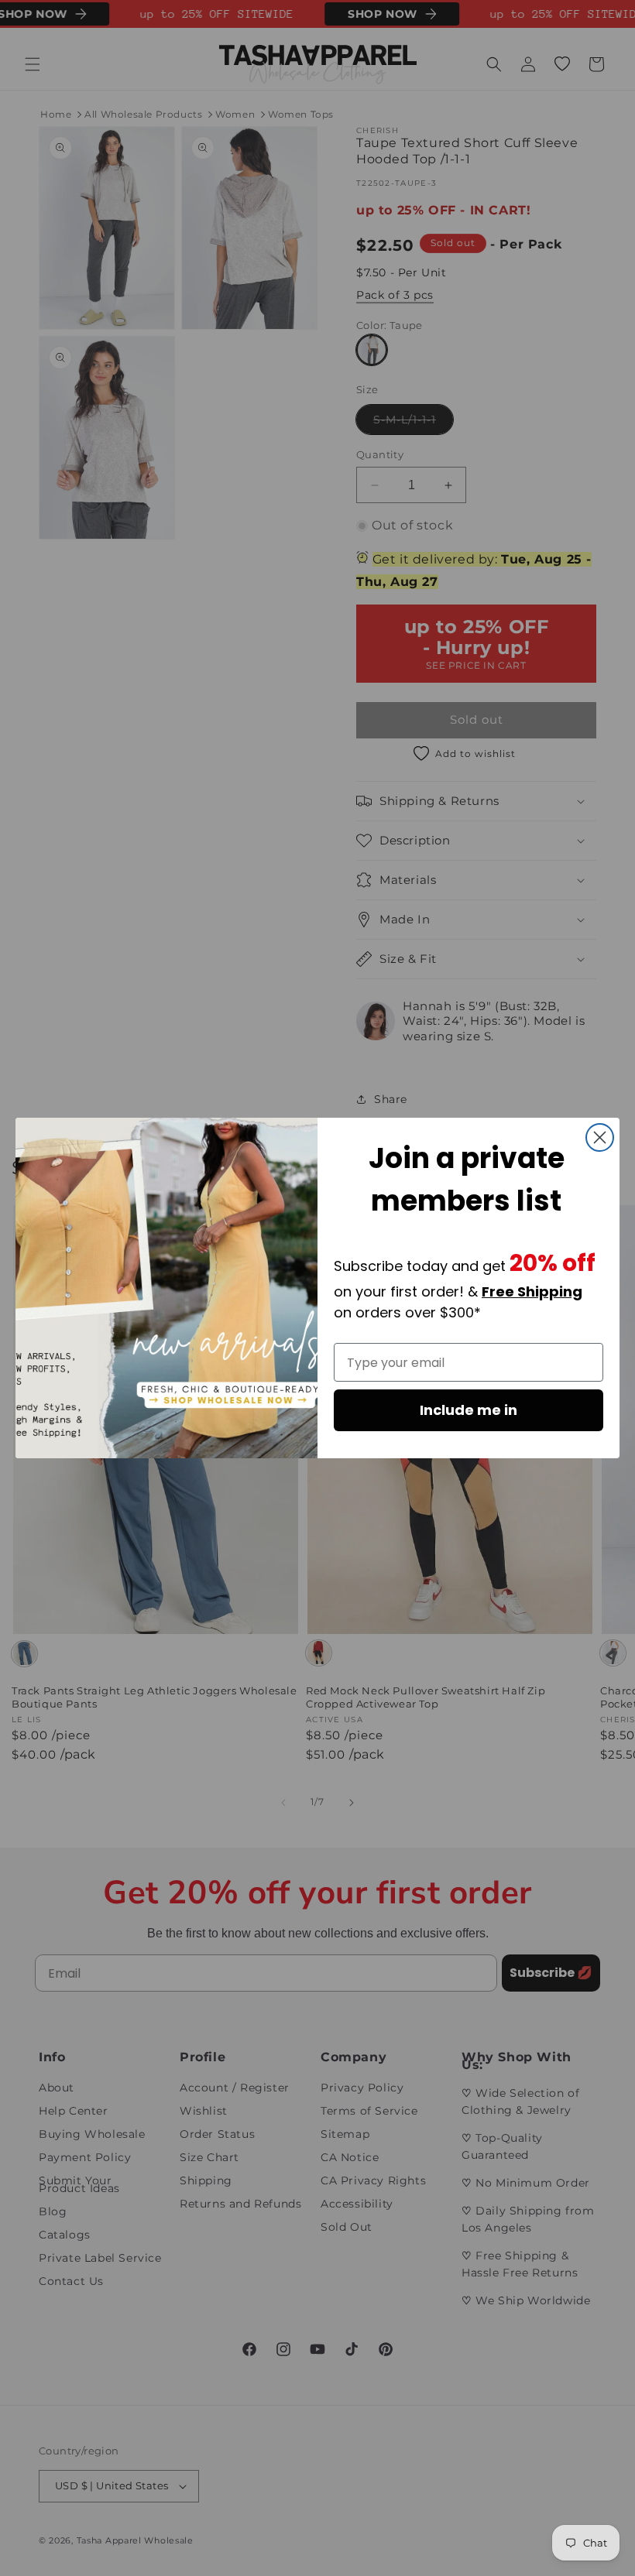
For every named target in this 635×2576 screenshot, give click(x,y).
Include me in (469, 1410)
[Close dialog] (600, 1137)
